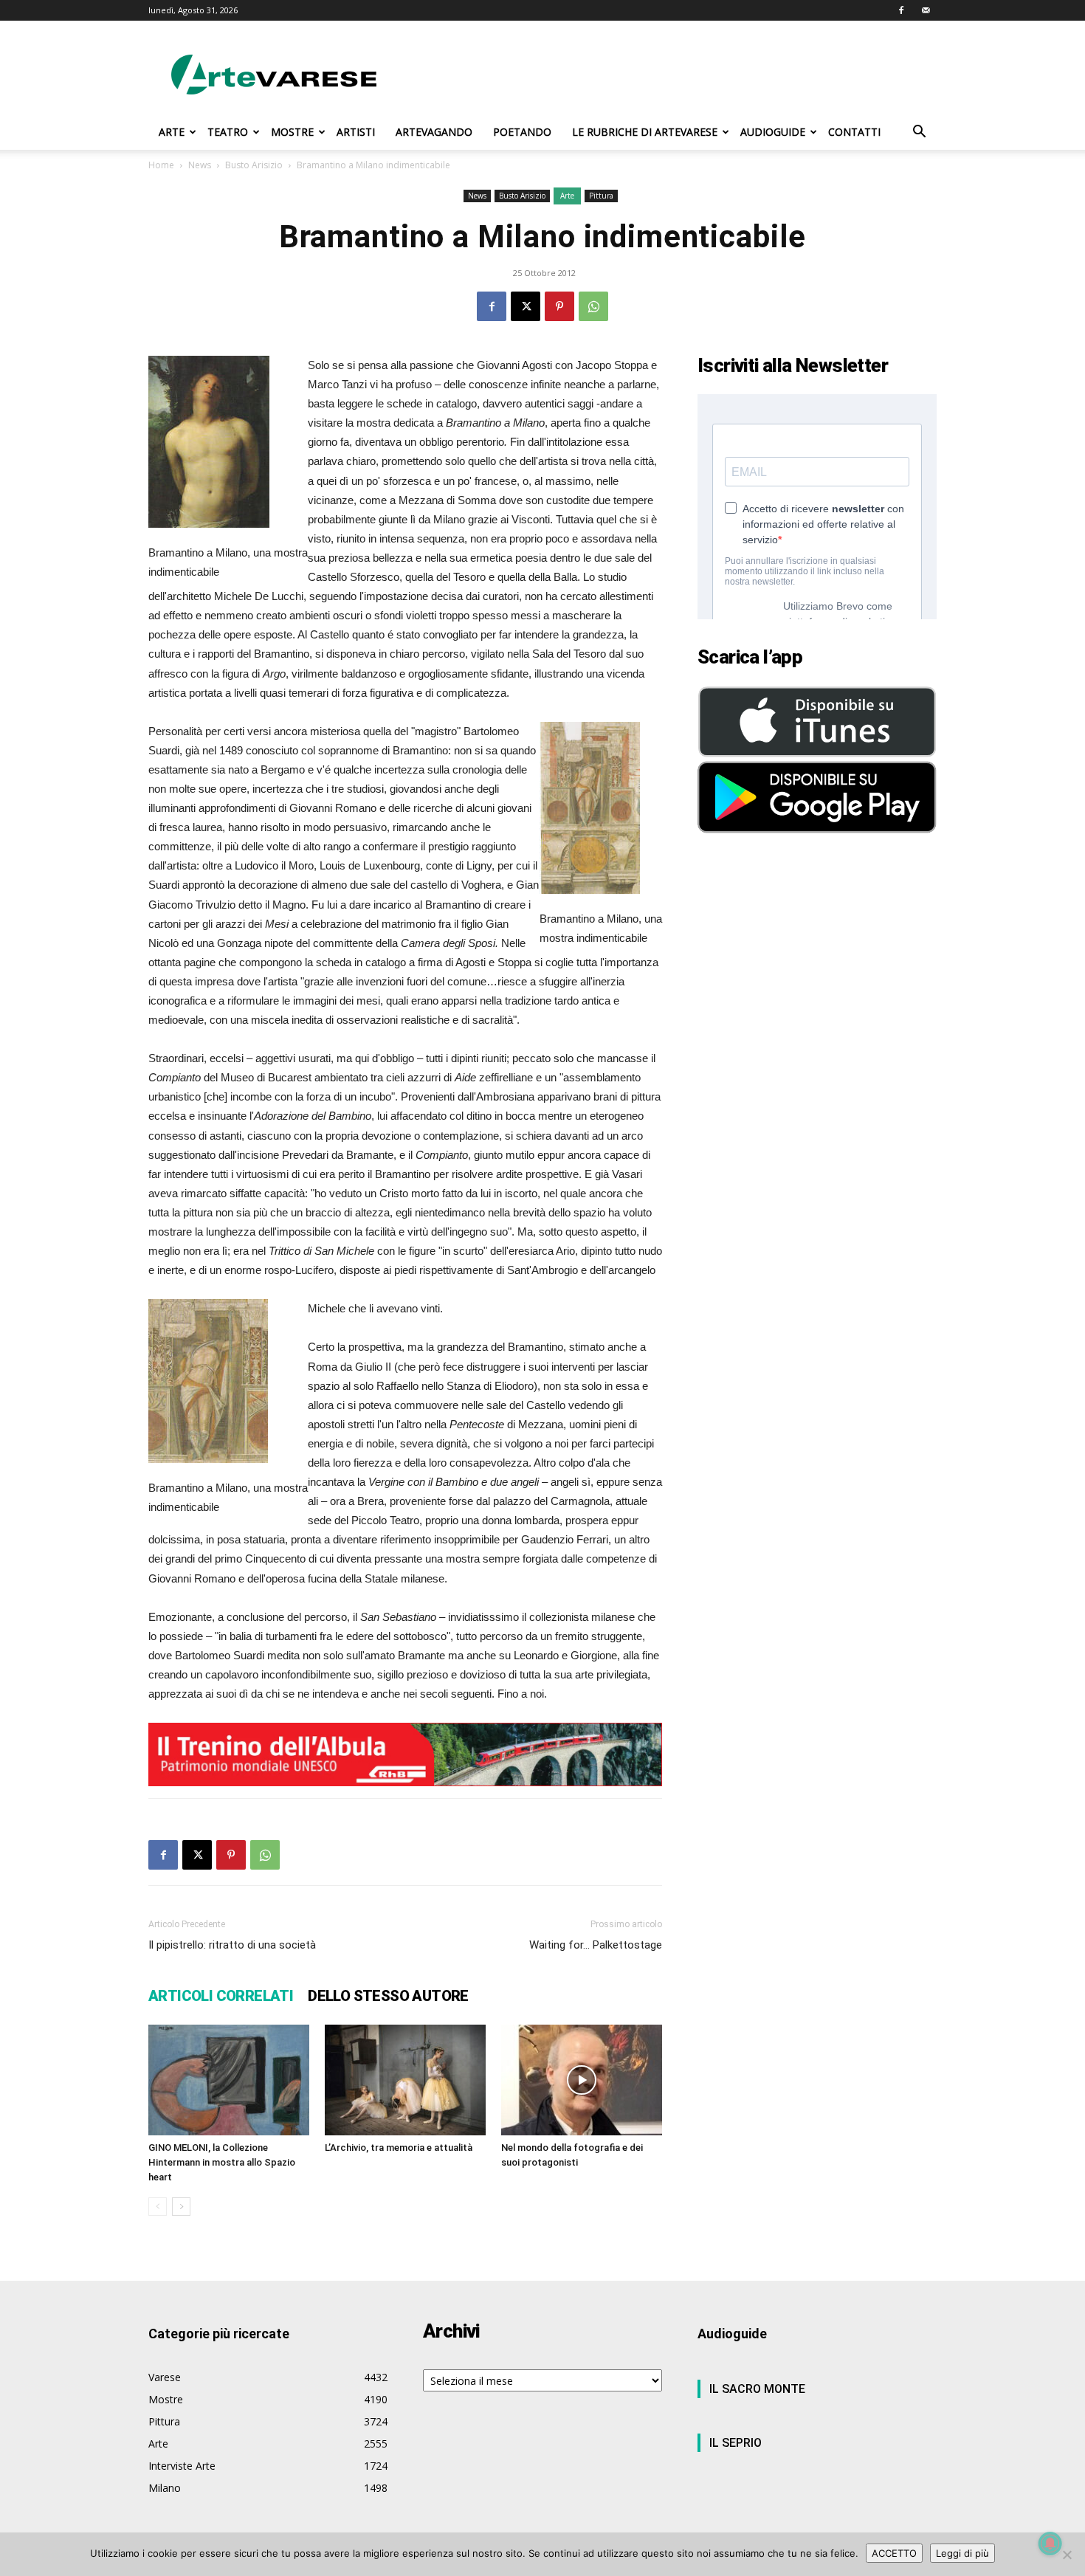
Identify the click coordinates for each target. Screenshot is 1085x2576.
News (200, 165)
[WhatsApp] (593, 306)
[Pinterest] (559, 306)
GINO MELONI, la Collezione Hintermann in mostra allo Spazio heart (222, 2162)
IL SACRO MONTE (757, 2389)
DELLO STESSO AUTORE (388, 1996)
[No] (1067, 2555)
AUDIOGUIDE (773, 132)
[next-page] (181, 2207)
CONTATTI (854, 132)
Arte (567, 196)
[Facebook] (901, 10)
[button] (919, 133)
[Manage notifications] (1050, 2544)
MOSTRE (292, 132)
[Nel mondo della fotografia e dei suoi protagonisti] (582, 2080)
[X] (526, 306)
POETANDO (522, 132)
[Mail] (926, 10)
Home (161, 165)
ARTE (172, 132)
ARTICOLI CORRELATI (221, 1996)
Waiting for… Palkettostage (596, 1945)
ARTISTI (356, 132)
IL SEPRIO (736, 2443)
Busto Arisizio (254, 165)
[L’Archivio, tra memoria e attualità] (405, 2080)
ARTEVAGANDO (434, 132)
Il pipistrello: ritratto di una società (232, 1945)
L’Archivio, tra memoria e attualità (399, 2148)
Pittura (601, 196)
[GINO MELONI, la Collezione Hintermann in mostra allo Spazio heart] (229, 2080)
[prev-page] (158, 2207)
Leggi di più (962, 2553)
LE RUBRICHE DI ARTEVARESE (645, 132)
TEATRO (228, 132)
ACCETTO (894, 2553)
